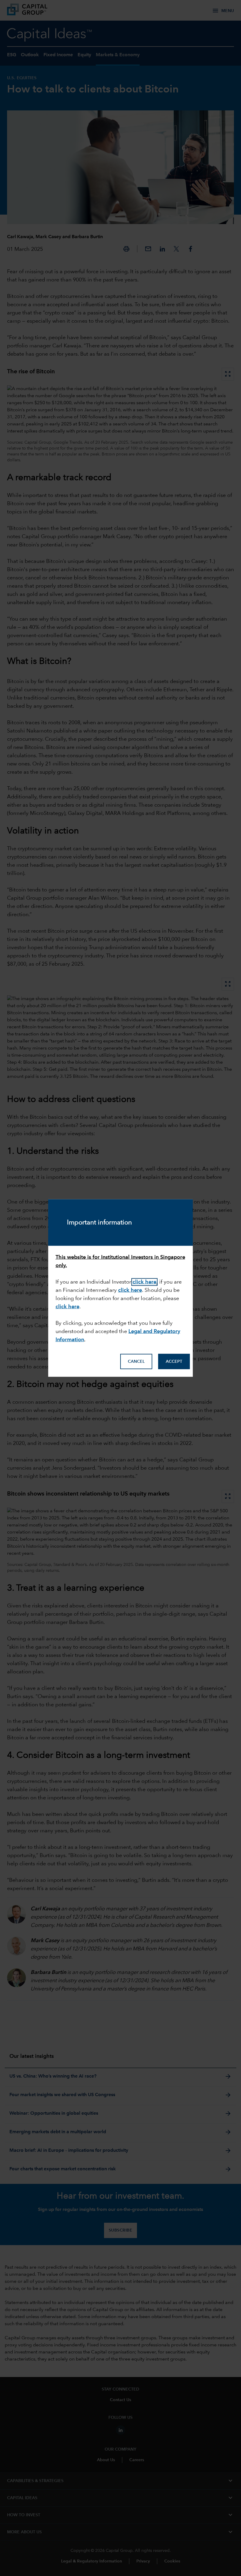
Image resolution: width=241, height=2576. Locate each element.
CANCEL (136, 1362)
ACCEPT (174, 1362)
